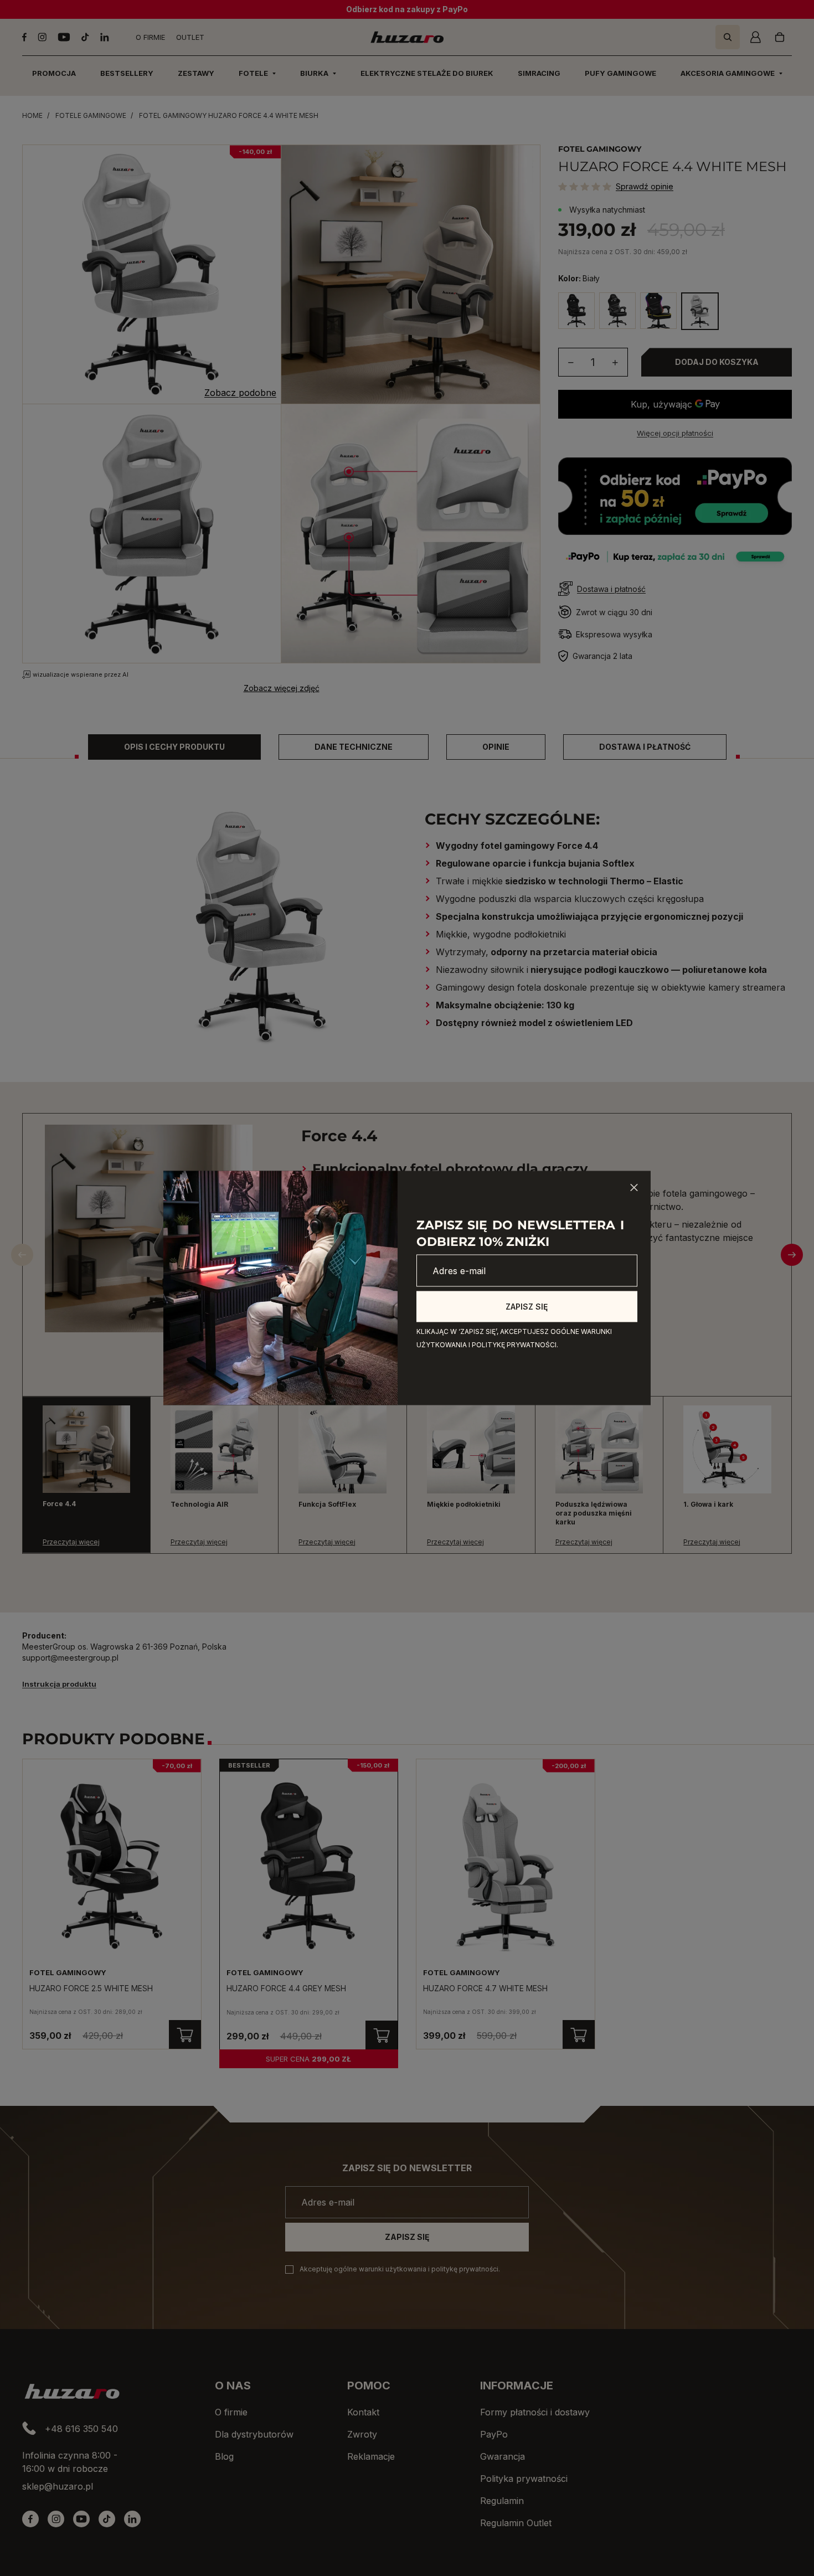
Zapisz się (527, 1307)
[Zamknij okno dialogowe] (634, 1188)
